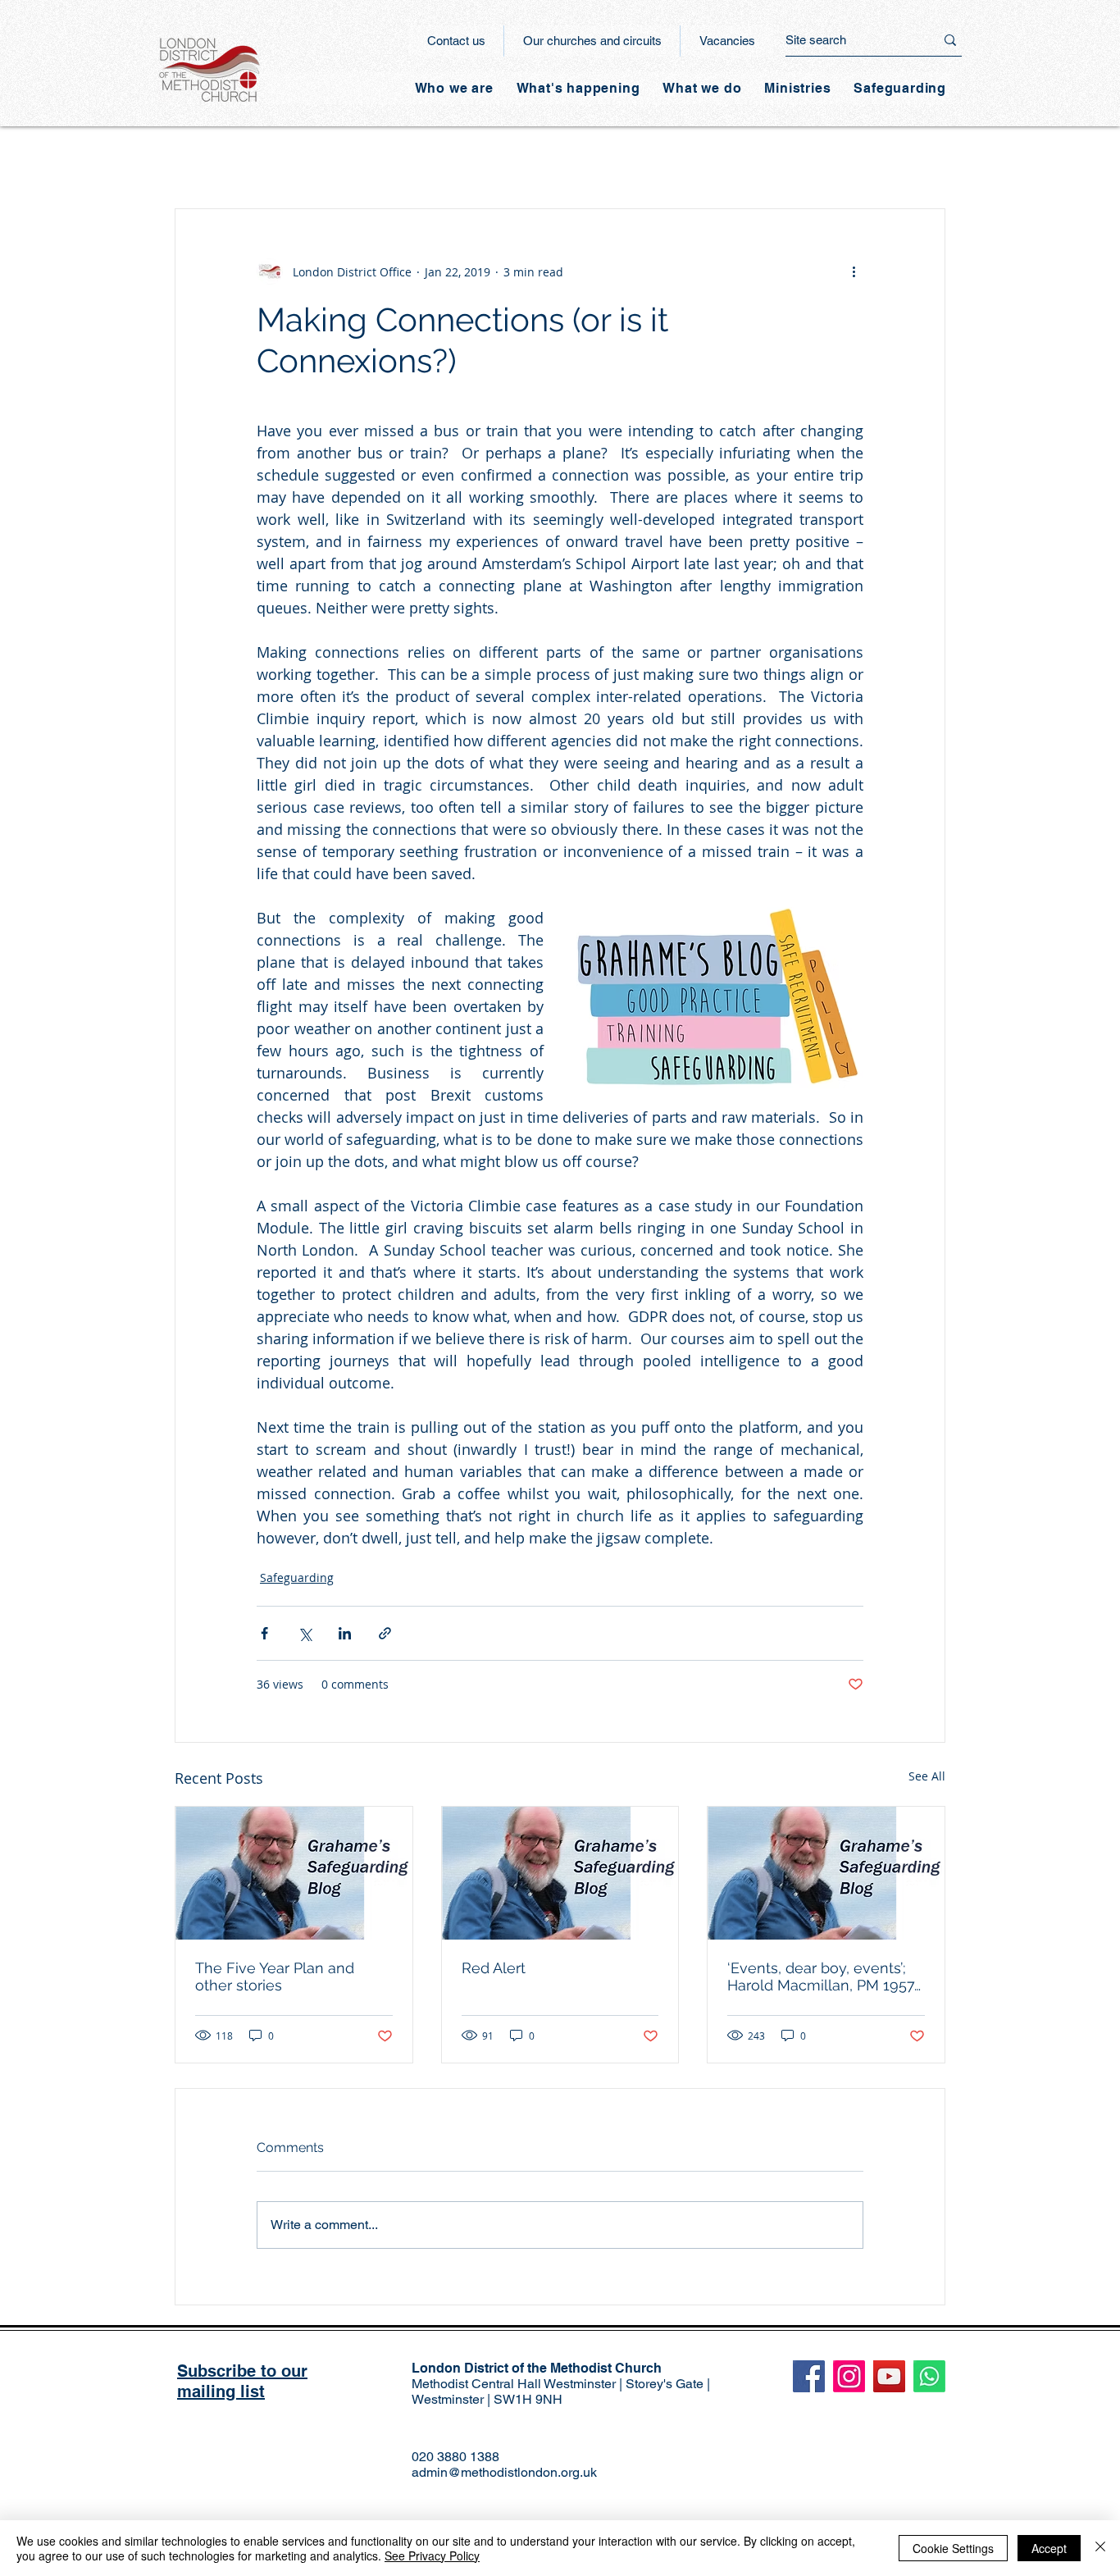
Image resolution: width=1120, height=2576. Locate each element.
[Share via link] (385, 1633)
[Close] (1100, 2548)
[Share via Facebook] (264, 1633)
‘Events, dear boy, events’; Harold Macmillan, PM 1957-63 (824, 1976)
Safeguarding (297, 1578)
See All (927, 1776)
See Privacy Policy (432, 2555)
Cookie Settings (953, 2548)
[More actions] (854, 271)
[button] (578, 88)
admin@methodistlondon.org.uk (504, 2472)
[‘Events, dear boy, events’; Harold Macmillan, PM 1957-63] (826, 1873)
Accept (1049, 2548)
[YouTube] (889, 2376)
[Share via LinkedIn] (345, 1633)
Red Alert (494, 1968)
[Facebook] (809, 2376)
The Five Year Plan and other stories (275, 1976)
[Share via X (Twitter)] (305, 1633)
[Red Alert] (560, 1873)
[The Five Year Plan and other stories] (294, 1873)
